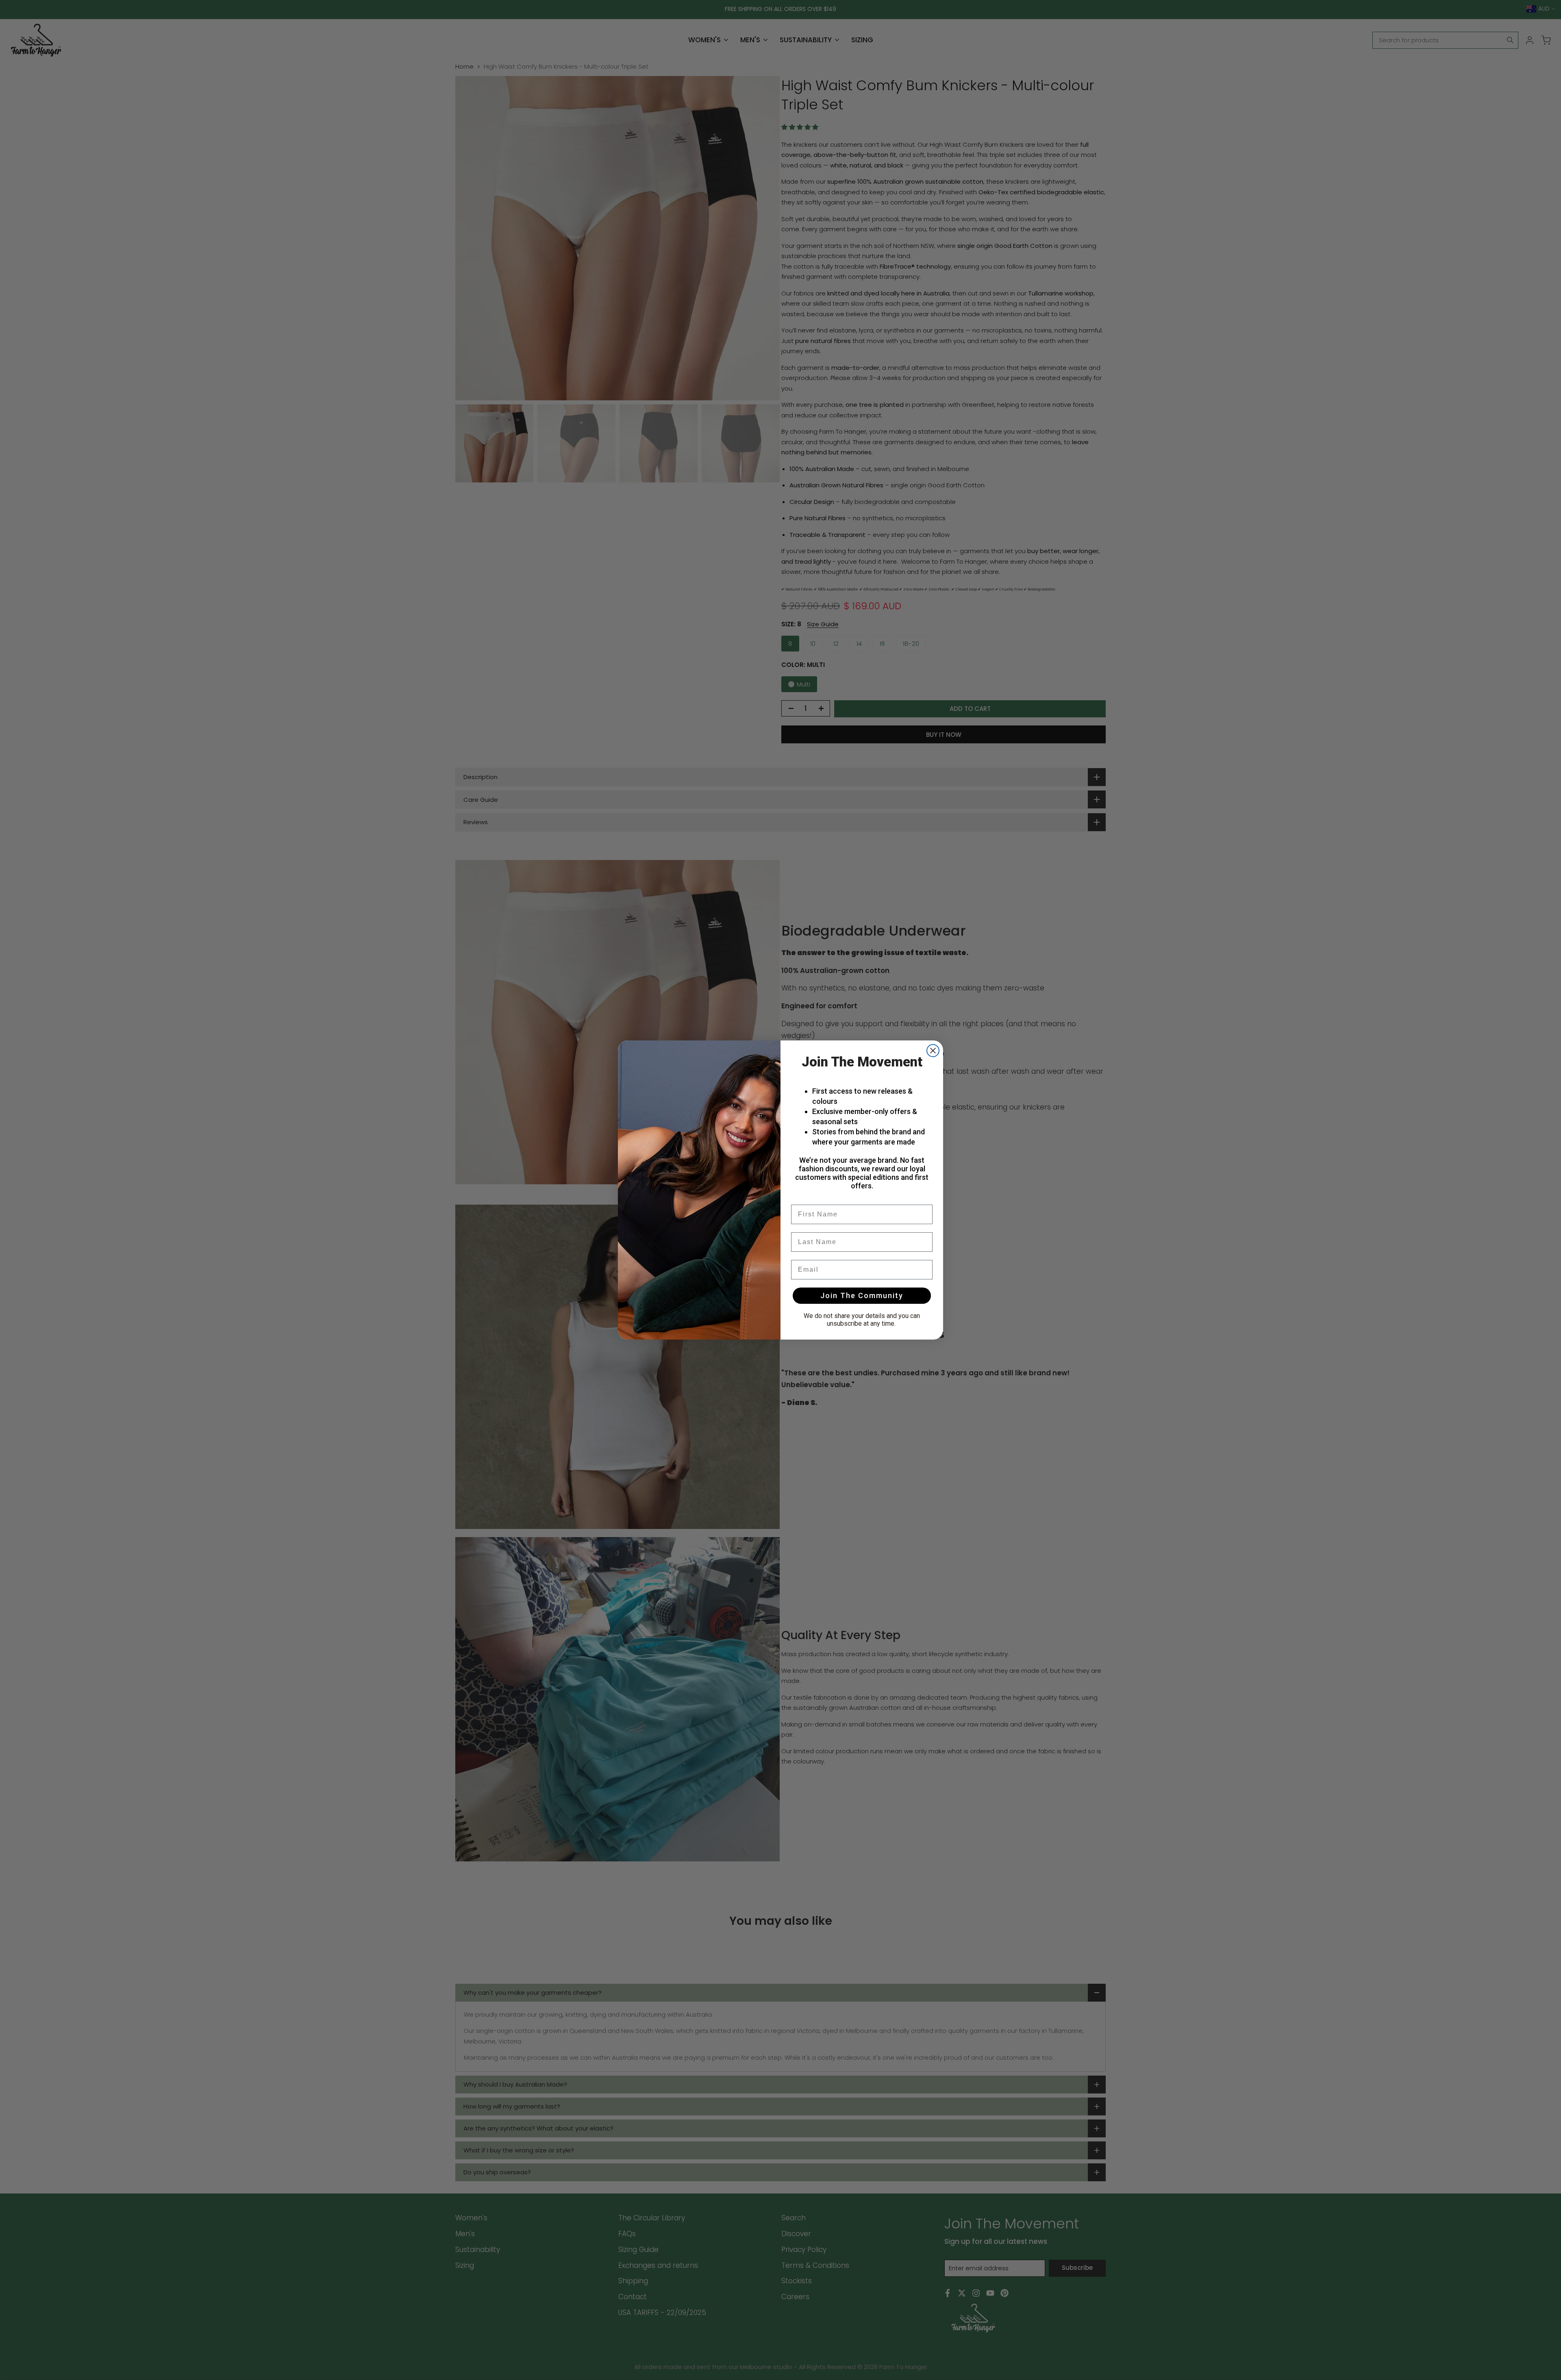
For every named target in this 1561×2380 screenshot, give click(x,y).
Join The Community (862, 1295)
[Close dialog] (933, 1051)
